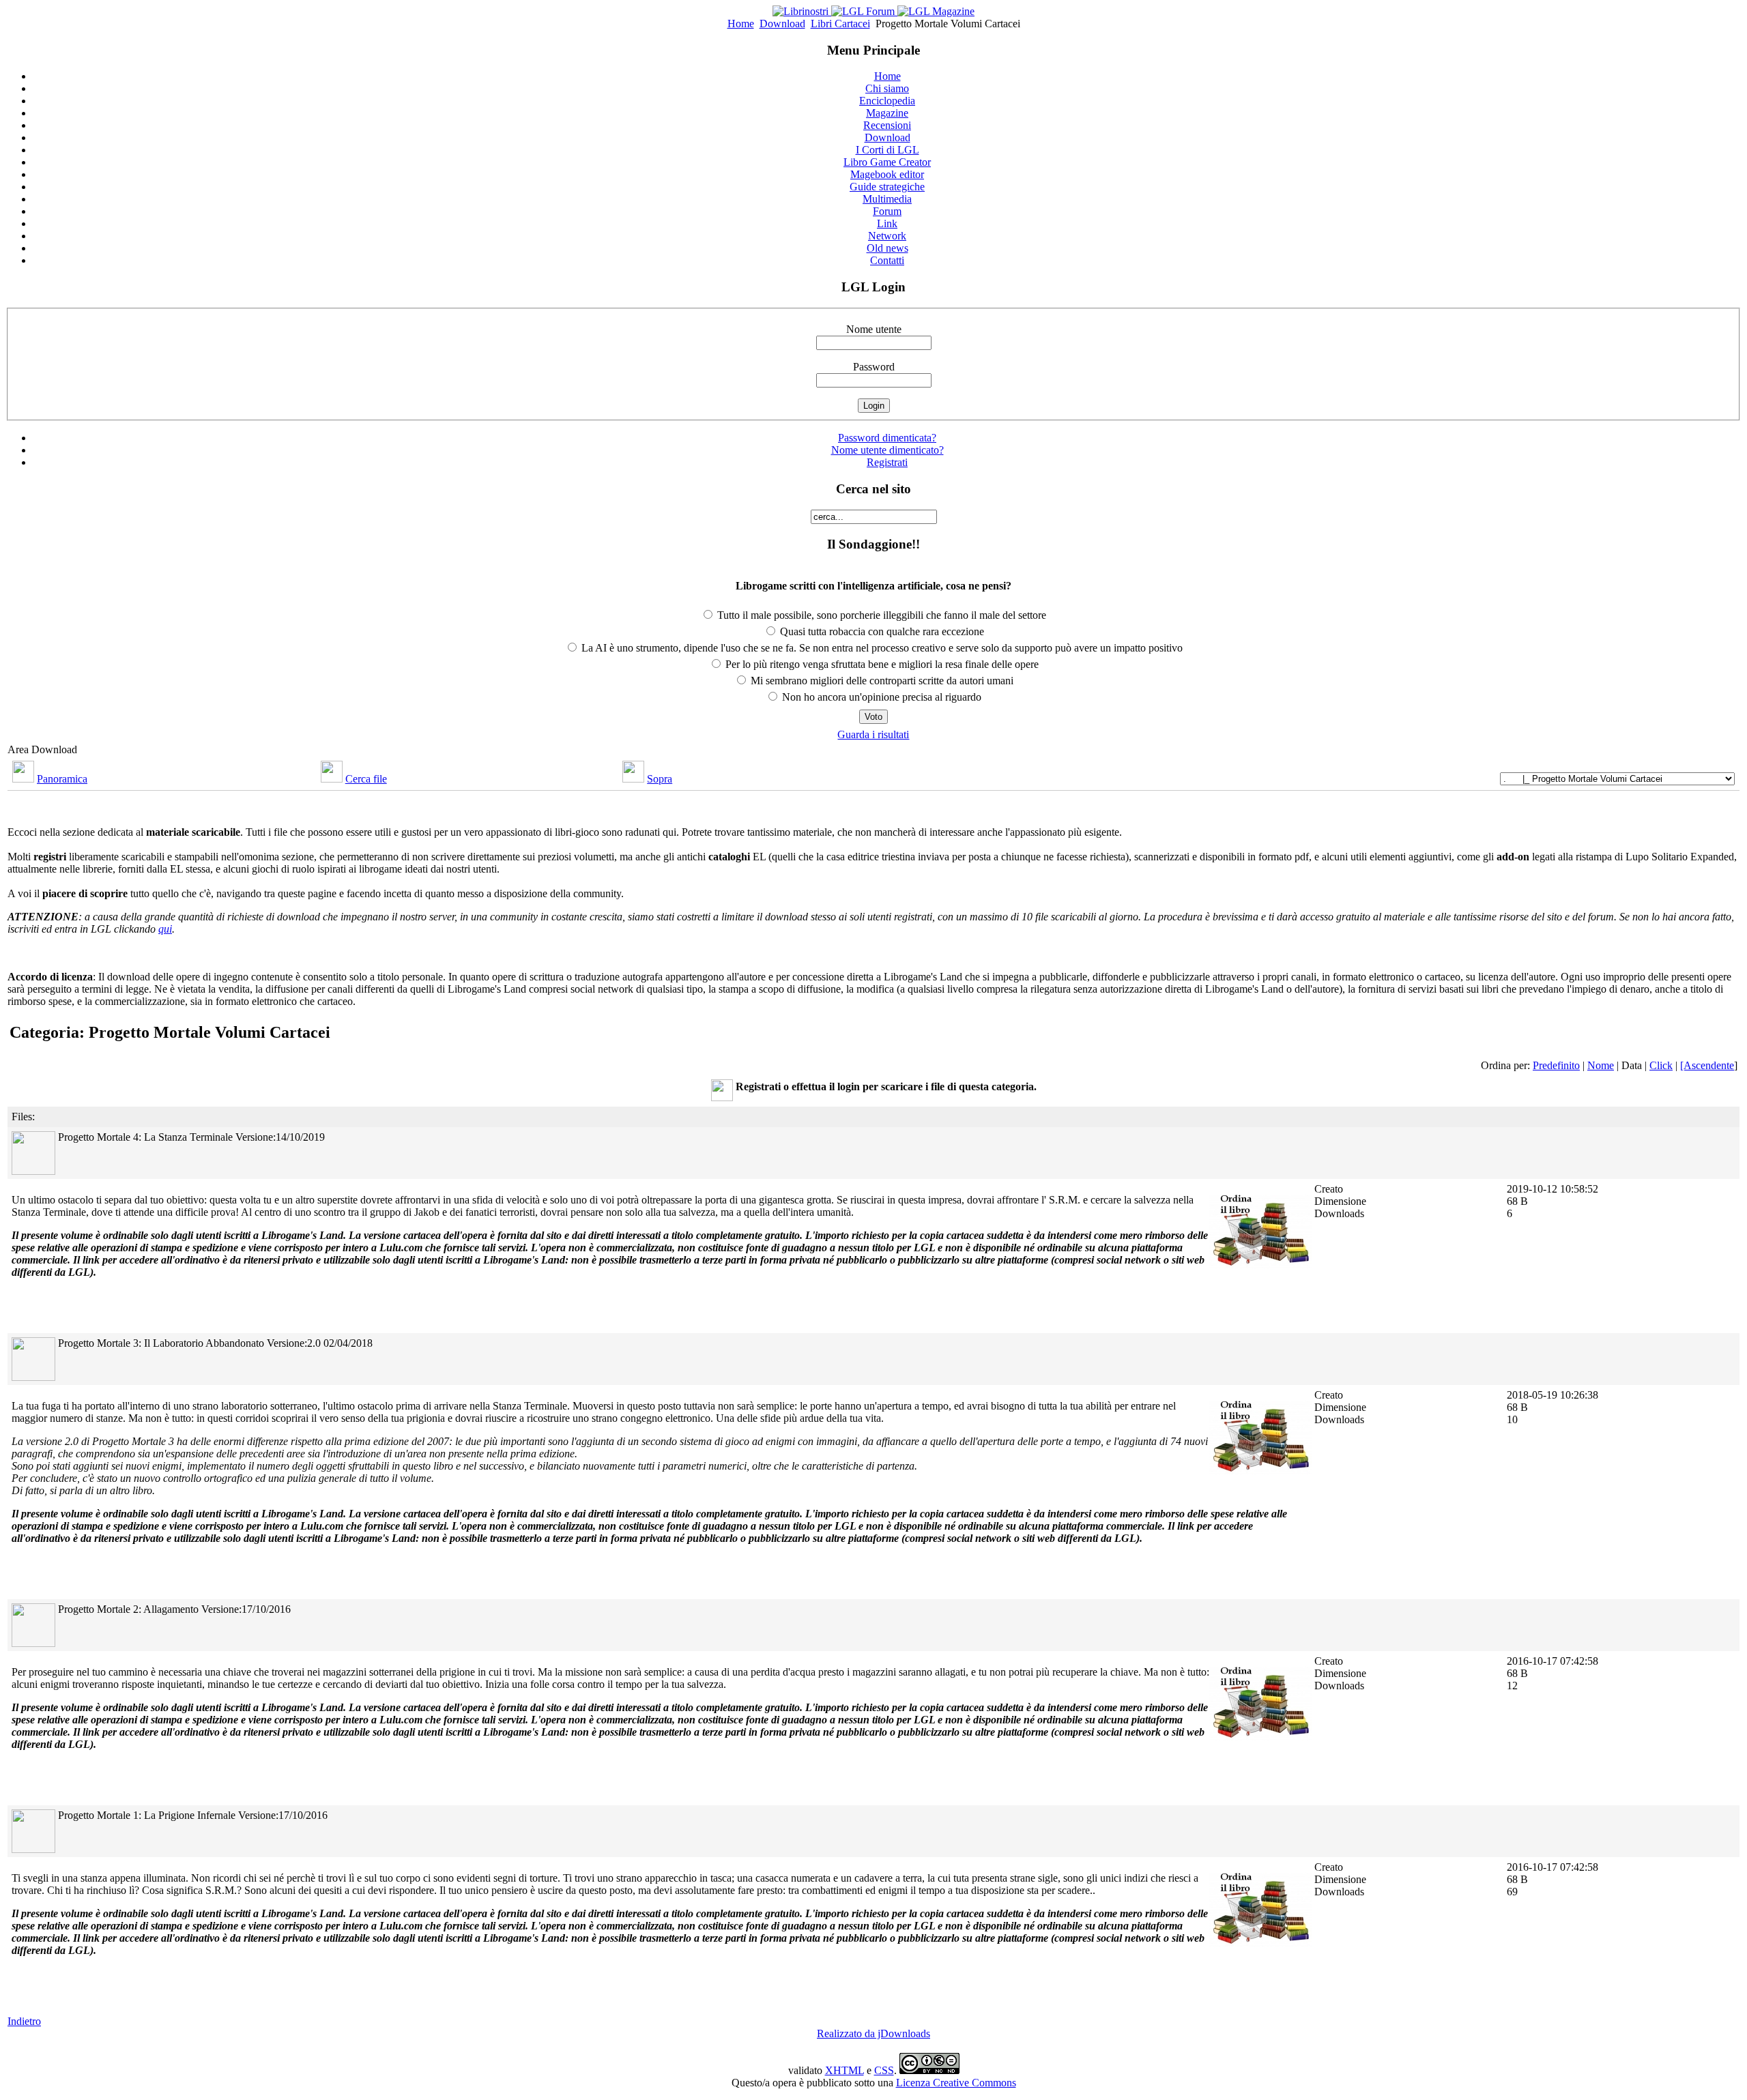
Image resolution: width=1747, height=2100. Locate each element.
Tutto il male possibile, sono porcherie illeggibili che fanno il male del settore (880, 615)
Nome (1601, 1065)
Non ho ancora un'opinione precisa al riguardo (880, 697)
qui (165, 929)
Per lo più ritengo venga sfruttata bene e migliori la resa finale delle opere (881, 664)
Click (1661, 1065)
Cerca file (366, 779)
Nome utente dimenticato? (887, 450)
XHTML (844, 2070)
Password (874, 367)
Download (782, 24)
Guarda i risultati (873, 734)
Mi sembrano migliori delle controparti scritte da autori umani (881, 681)
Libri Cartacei (840, 24)
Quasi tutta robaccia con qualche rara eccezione (881, 631)
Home (741, 24)
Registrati (887, 462)
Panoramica (62, 779)
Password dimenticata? (887, 438)
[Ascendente (1707, 1065)
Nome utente (874, 329)
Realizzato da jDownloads (873, 2033)
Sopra (660, 779)
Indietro (24, 2021)
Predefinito (1556, 1065)
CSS (884, 2070)
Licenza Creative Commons (956, 2083)
